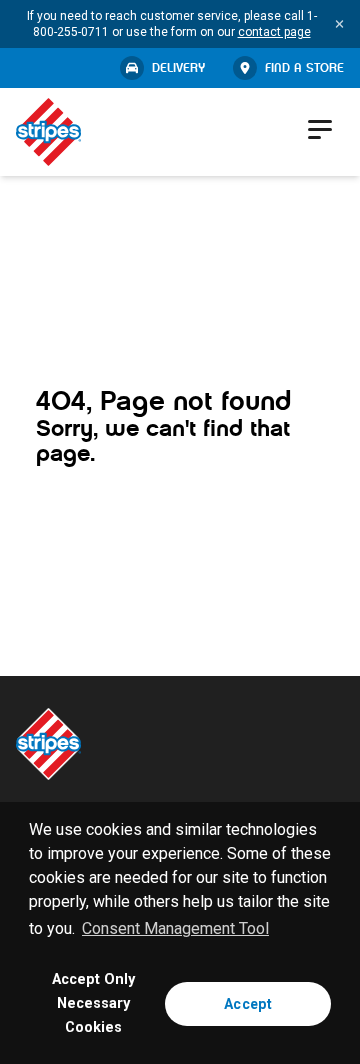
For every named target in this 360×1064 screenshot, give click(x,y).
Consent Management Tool (175, 928)
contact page (274, 32)
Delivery (178, 68)
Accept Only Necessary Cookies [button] (93, 1003)
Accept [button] (248, 1004)
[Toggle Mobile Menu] (322, 129)
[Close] (339, 24)
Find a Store (304, 68)
